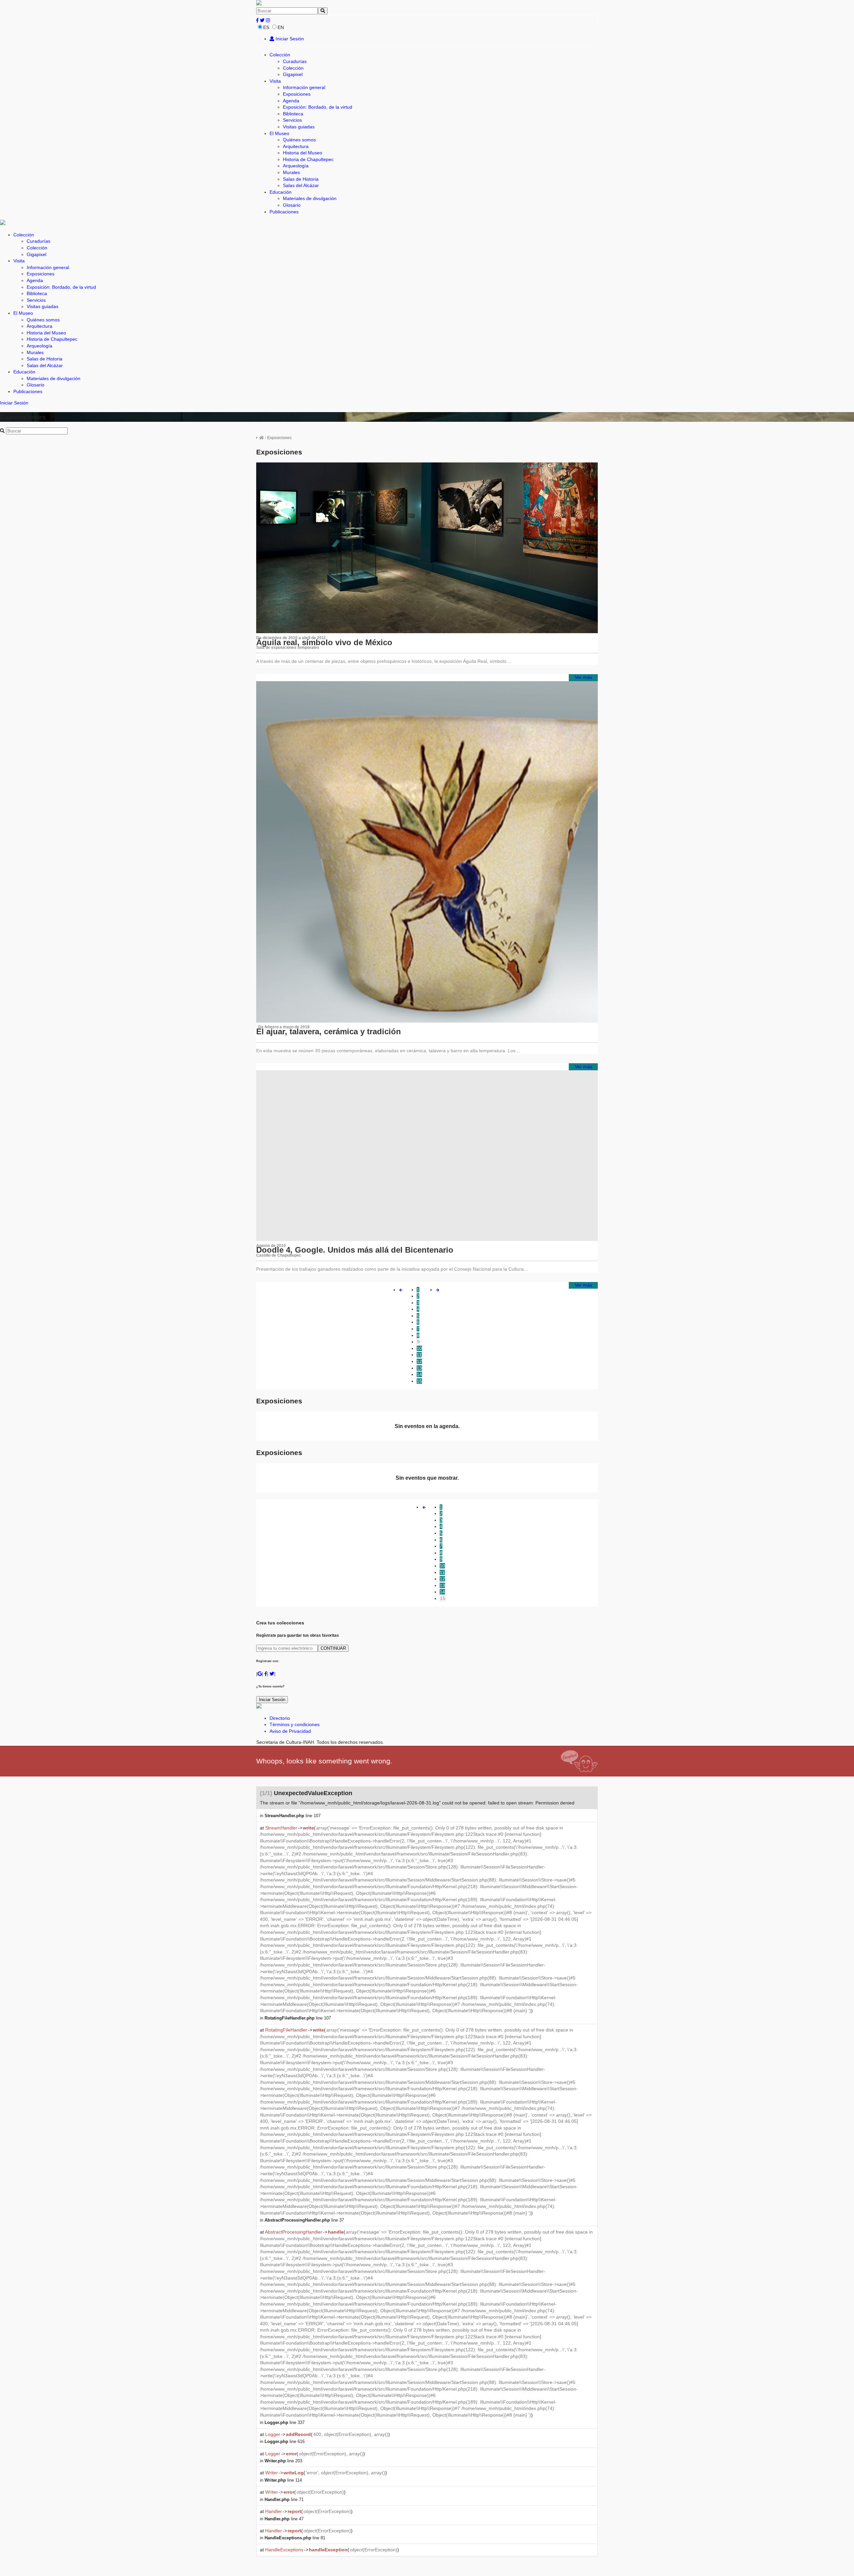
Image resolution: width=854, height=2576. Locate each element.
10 (419, 1348)
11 (419, 1355)
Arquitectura (296, 146)
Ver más (583, 677)
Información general (304, 87)
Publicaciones (284, 212)
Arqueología (296, 166)
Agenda (291, 101)
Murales (291, 172)
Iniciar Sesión (289, 39)
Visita (275, 81)
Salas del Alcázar (301, 185)
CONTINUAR (333, 1648)
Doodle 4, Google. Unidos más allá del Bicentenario (355, 1250)
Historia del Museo (303, 153)
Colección (280, 55)
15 (419, 1381)
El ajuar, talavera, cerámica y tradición (329, 1031)
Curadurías (295, 61)
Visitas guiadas (299, 127)
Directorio (280, 1718)
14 (419, 1374)
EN (281, 27)
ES (266, 27)
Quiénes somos (299, 140)
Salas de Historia (301, 179)
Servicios (292, 120)
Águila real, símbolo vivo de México (324, 642)
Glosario (292, 205)
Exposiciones (297, 94)
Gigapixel (293, 74)
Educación (281, 192)
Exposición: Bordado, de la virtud (318, 107)
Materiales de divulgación (310, 198)
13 (419, 1368)
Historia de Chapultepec (308, 159)
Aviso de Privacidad (290, 1731)
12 (419, 1361)
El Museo (279, 133)
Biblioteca (293, 114)
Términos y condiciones (295, 1724)
